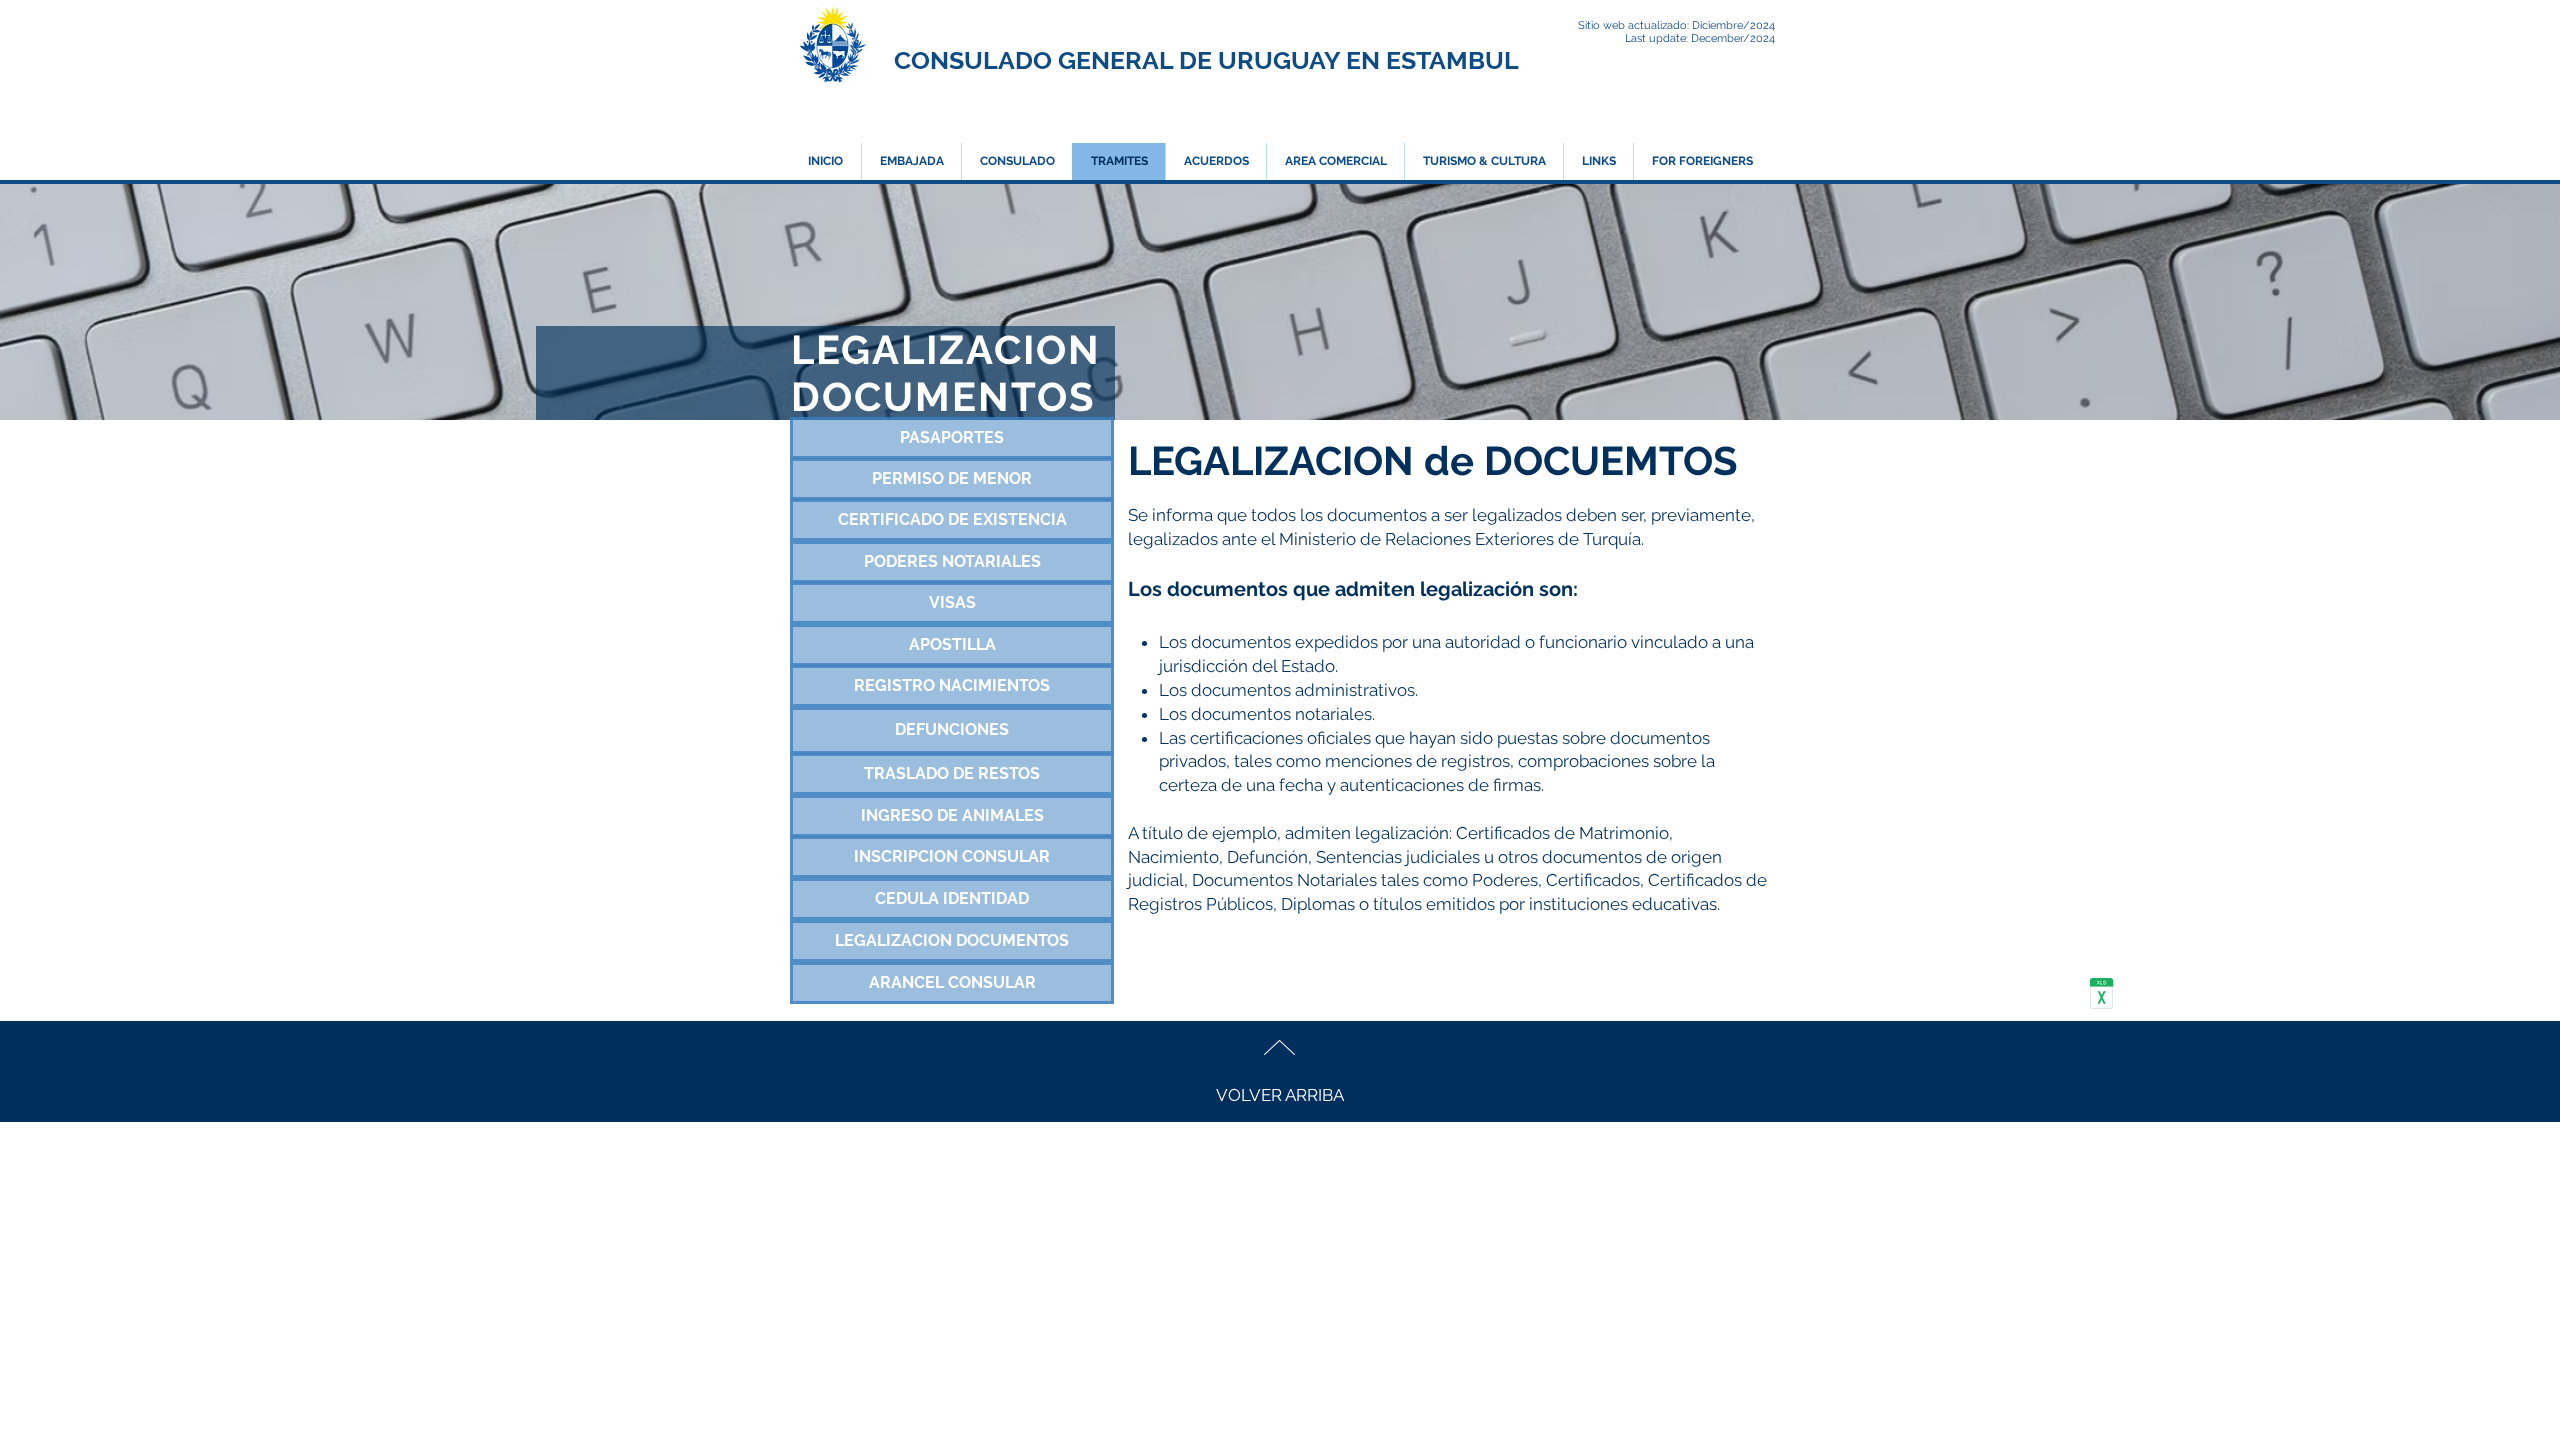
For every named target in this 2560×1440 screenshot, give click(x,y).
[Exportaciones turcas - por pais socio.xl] (2101, 996)
